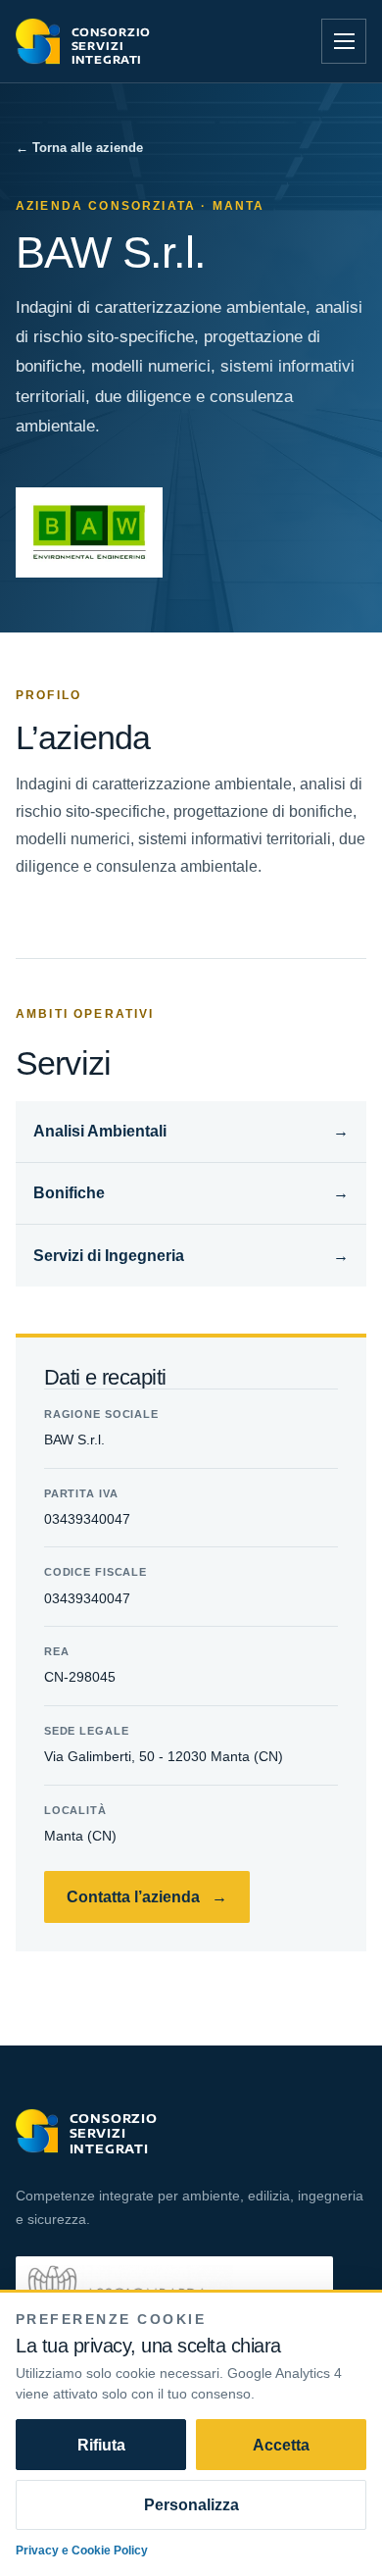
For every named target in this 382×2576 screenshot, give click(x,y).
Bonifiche (191, 1192)
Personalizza (191, 2504)
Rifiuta (101, 2445)
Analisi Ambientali (191, 1131)
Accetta (281, 2445)
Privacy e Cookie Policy (82, 2550)
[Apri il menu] (344, 41)
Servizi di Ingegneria (191, 1255)
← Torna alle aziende (79, 147)
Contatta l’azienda (147, 1896)
